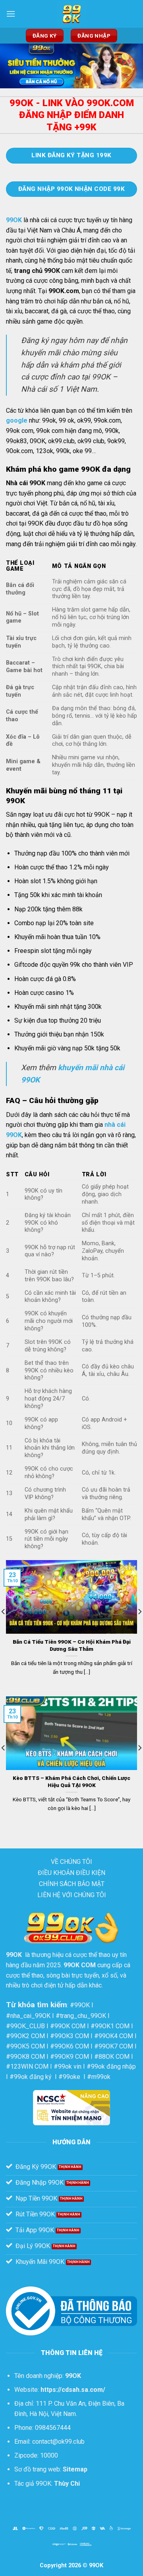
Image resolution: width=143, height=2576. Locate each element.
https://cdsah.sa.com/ (73, 2390)
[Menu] (11, 14)
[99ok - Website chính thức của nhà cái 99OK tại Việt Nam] (71, 14)
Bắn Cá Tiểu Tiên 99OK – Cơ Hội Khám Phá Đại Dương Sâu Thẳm (72, 1645)
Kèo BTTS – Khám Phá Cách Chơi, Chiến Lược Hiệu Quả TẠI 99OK (71, 1781)
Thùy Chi (67, 2484)
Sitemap (75, 2469)
